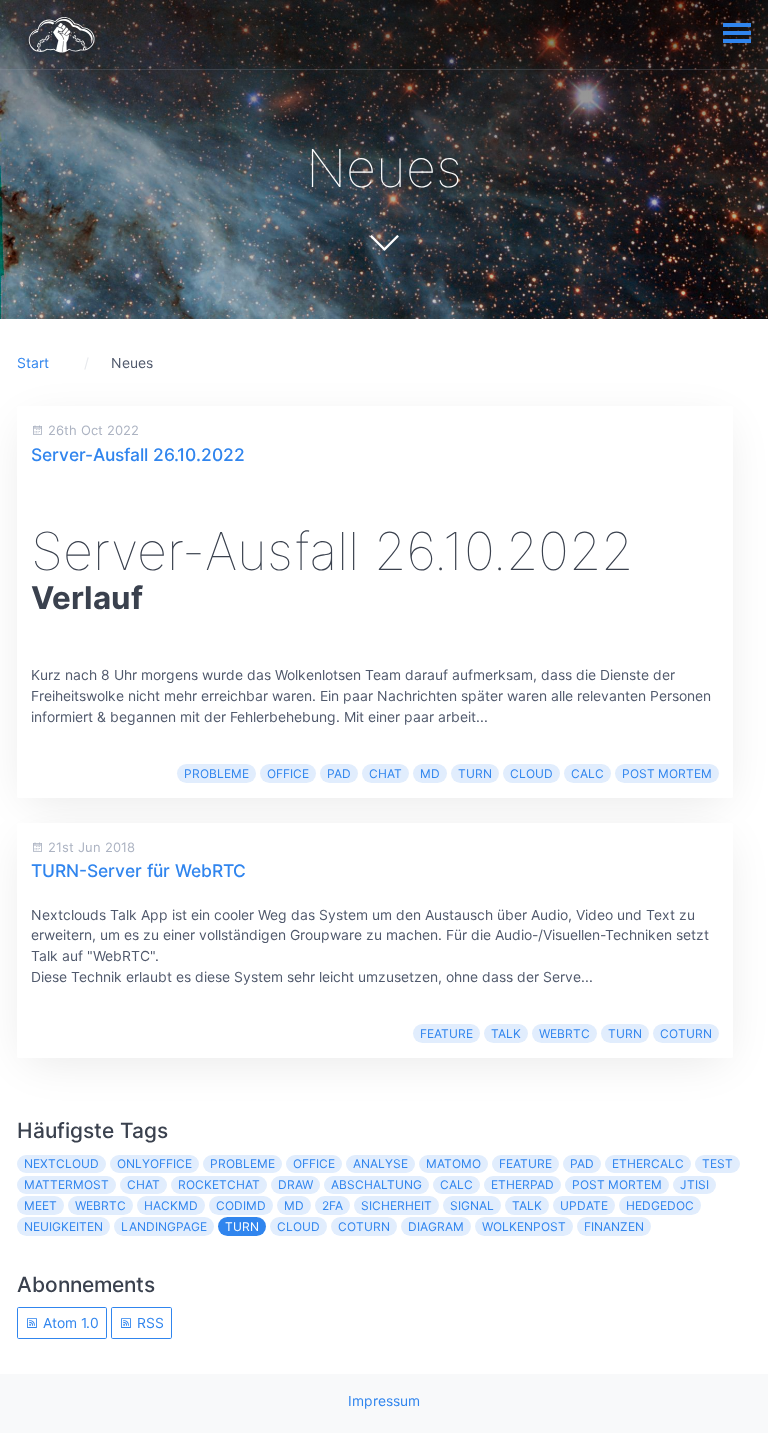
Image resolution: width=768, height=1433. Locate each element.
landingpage (164, 1226)
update (584, 1205)
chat (385, 773)
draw (295, 1184)
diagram (436, 1226)
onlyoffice (154, 1163)
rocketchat (219, 1184)
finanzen (614, 1226)
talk (506, 1033)
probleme (216, 773)
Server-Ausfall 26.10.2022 (138, 454)
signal (472, 1205)
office (288, 773)
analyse (380, 1163)
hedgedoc (660, 1205)
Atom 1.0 (69, 1322)
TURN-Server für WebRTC (138, 870)
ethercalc (648, 1163)
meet (40, 1205)
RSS (148, 1322)
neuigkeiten (63, 1226)
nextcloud (61, 1163)
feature (446, 1033)
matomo (453, 1163)
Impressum (384, 1400)
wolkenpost (524, 1226)
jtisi (694, 1184)
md (430, 773)
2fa (332, 1205)
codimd (241, 1205)
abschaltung (376, 1184)
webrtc (564, 1033)
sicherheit (396, 1205)
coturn (686, 1033)
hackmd (171, 1205)
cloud (531, 773)
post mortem (667, 773)
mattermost (66, 1184)
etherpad (522, 1184)
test (717, 1163)
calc (587, 773)
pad (339, 773)
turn (475, 773)
